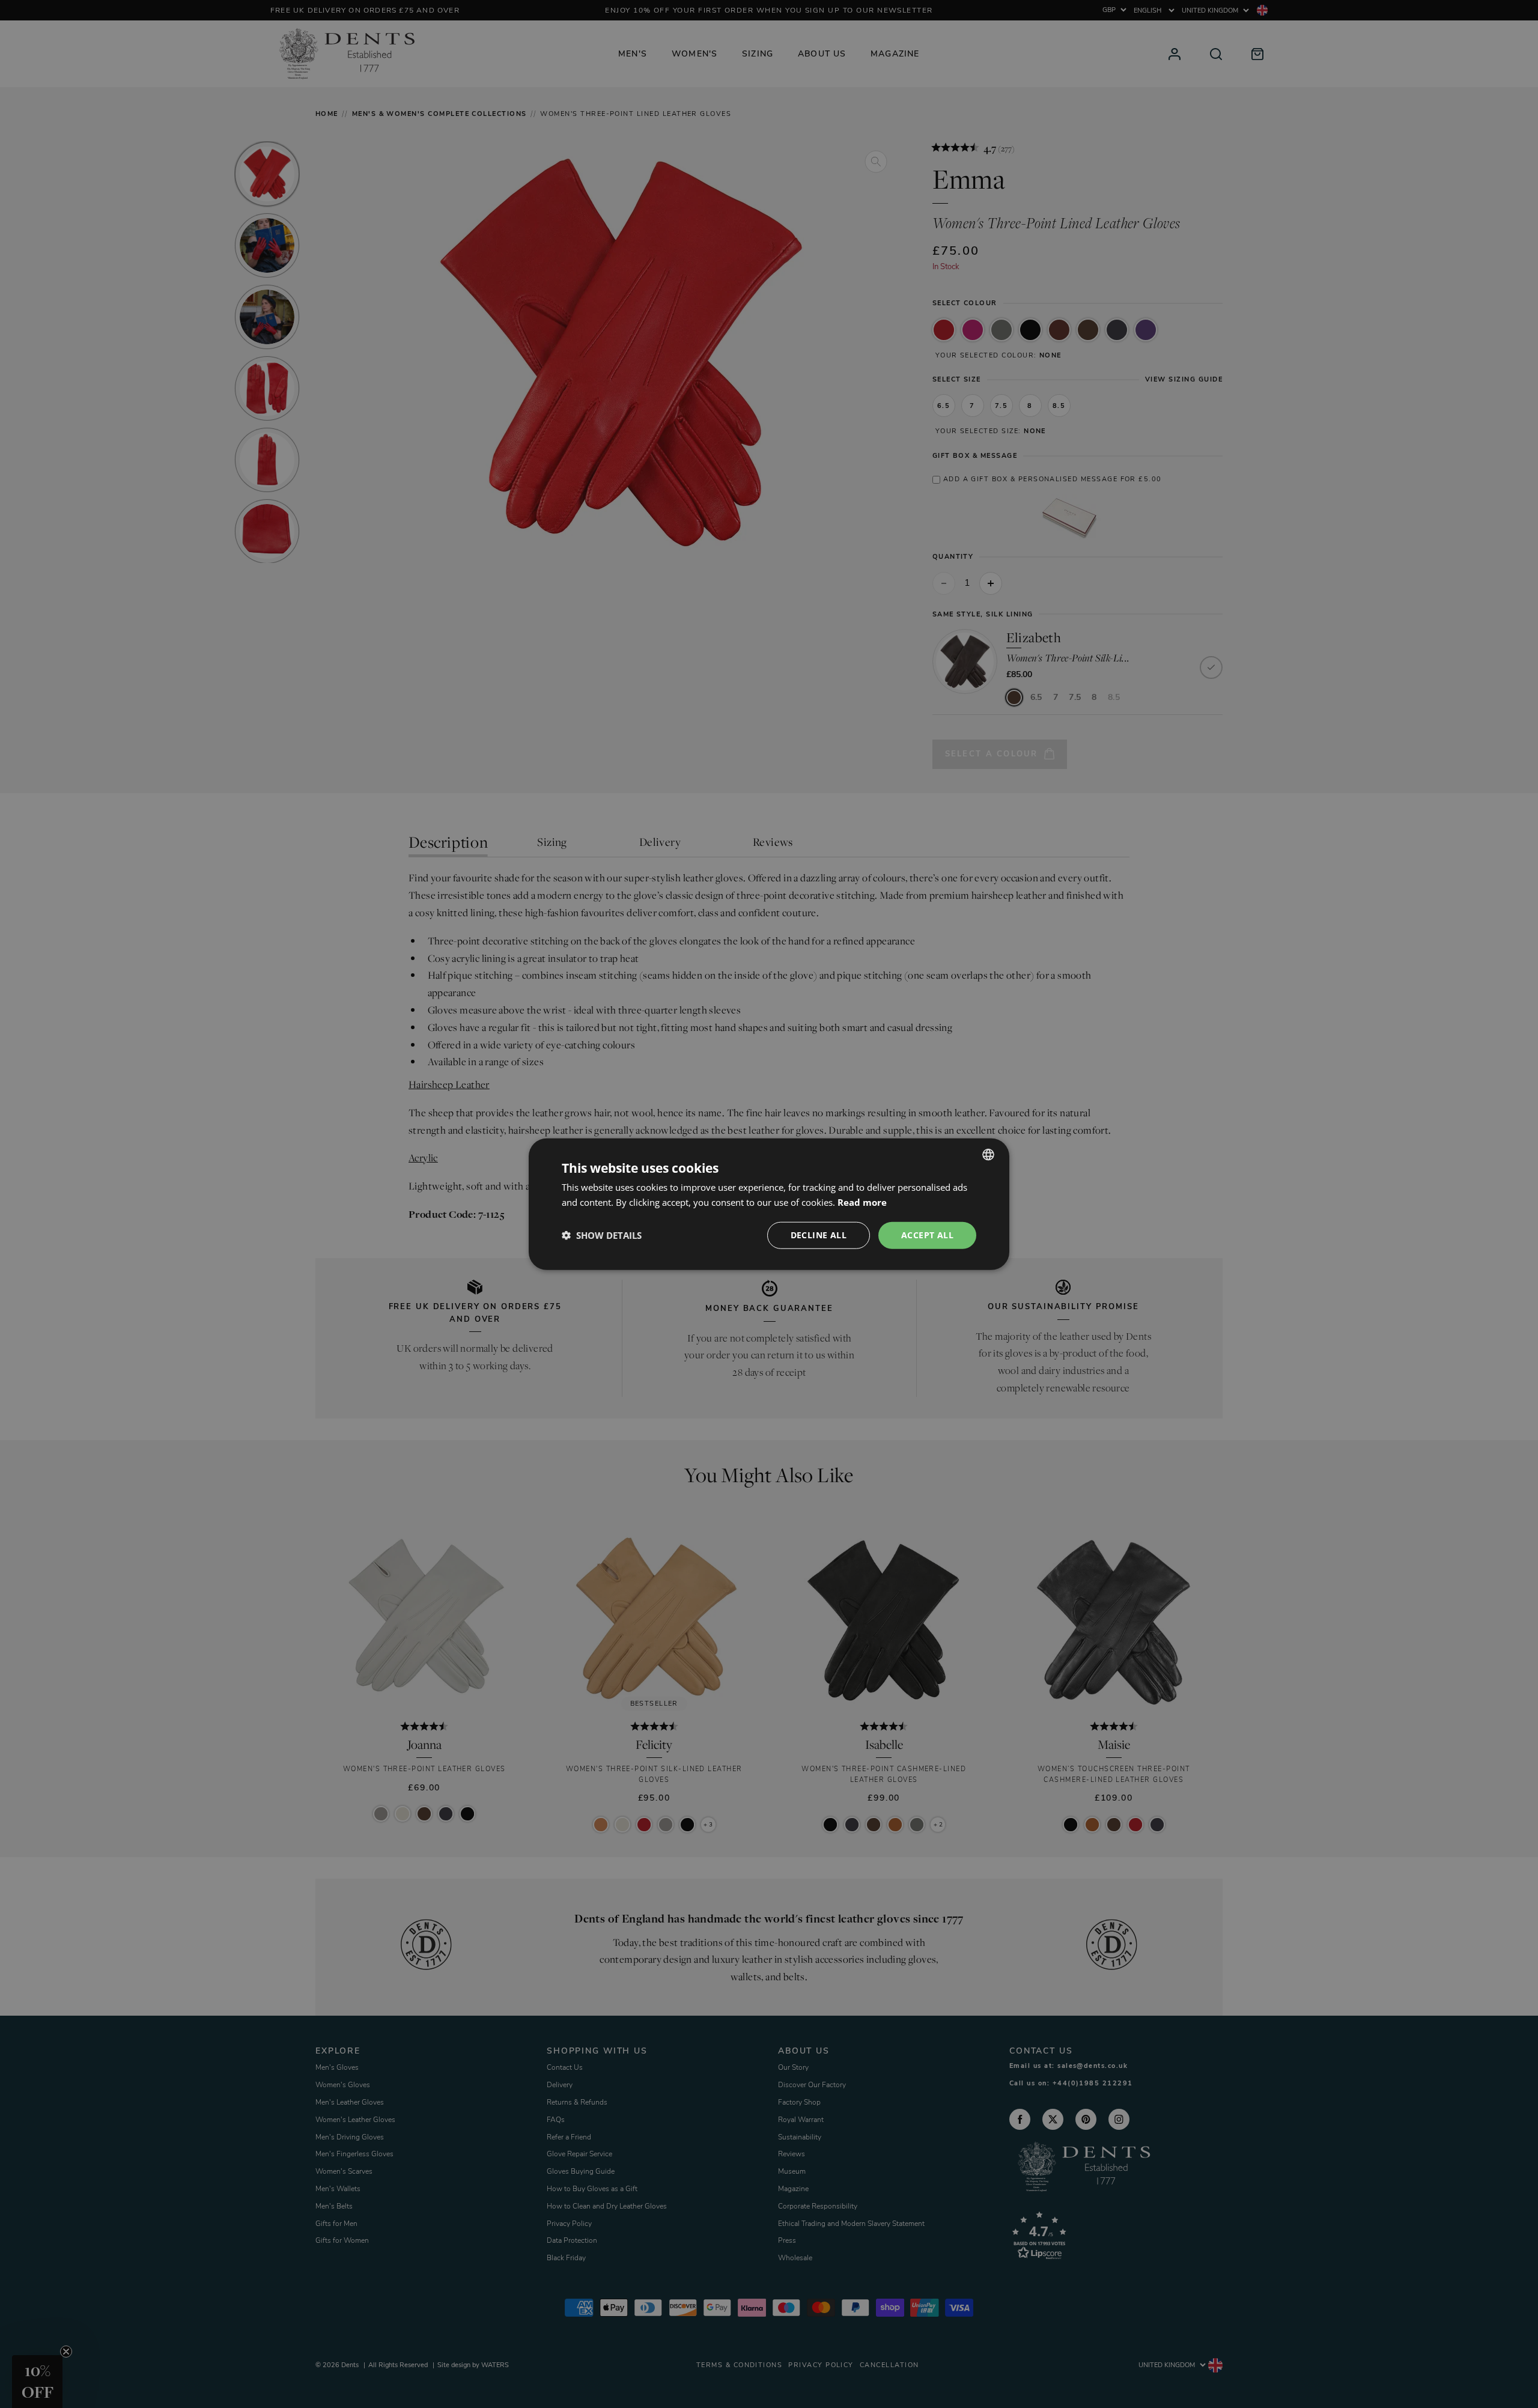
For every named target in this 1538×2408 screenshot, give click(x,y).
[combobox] (988, 1155)
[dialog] (769, 1204)
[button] (602, 1235)
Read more (862, 1202)
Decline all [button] (819, 1235)
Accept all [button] (927, 1235)
